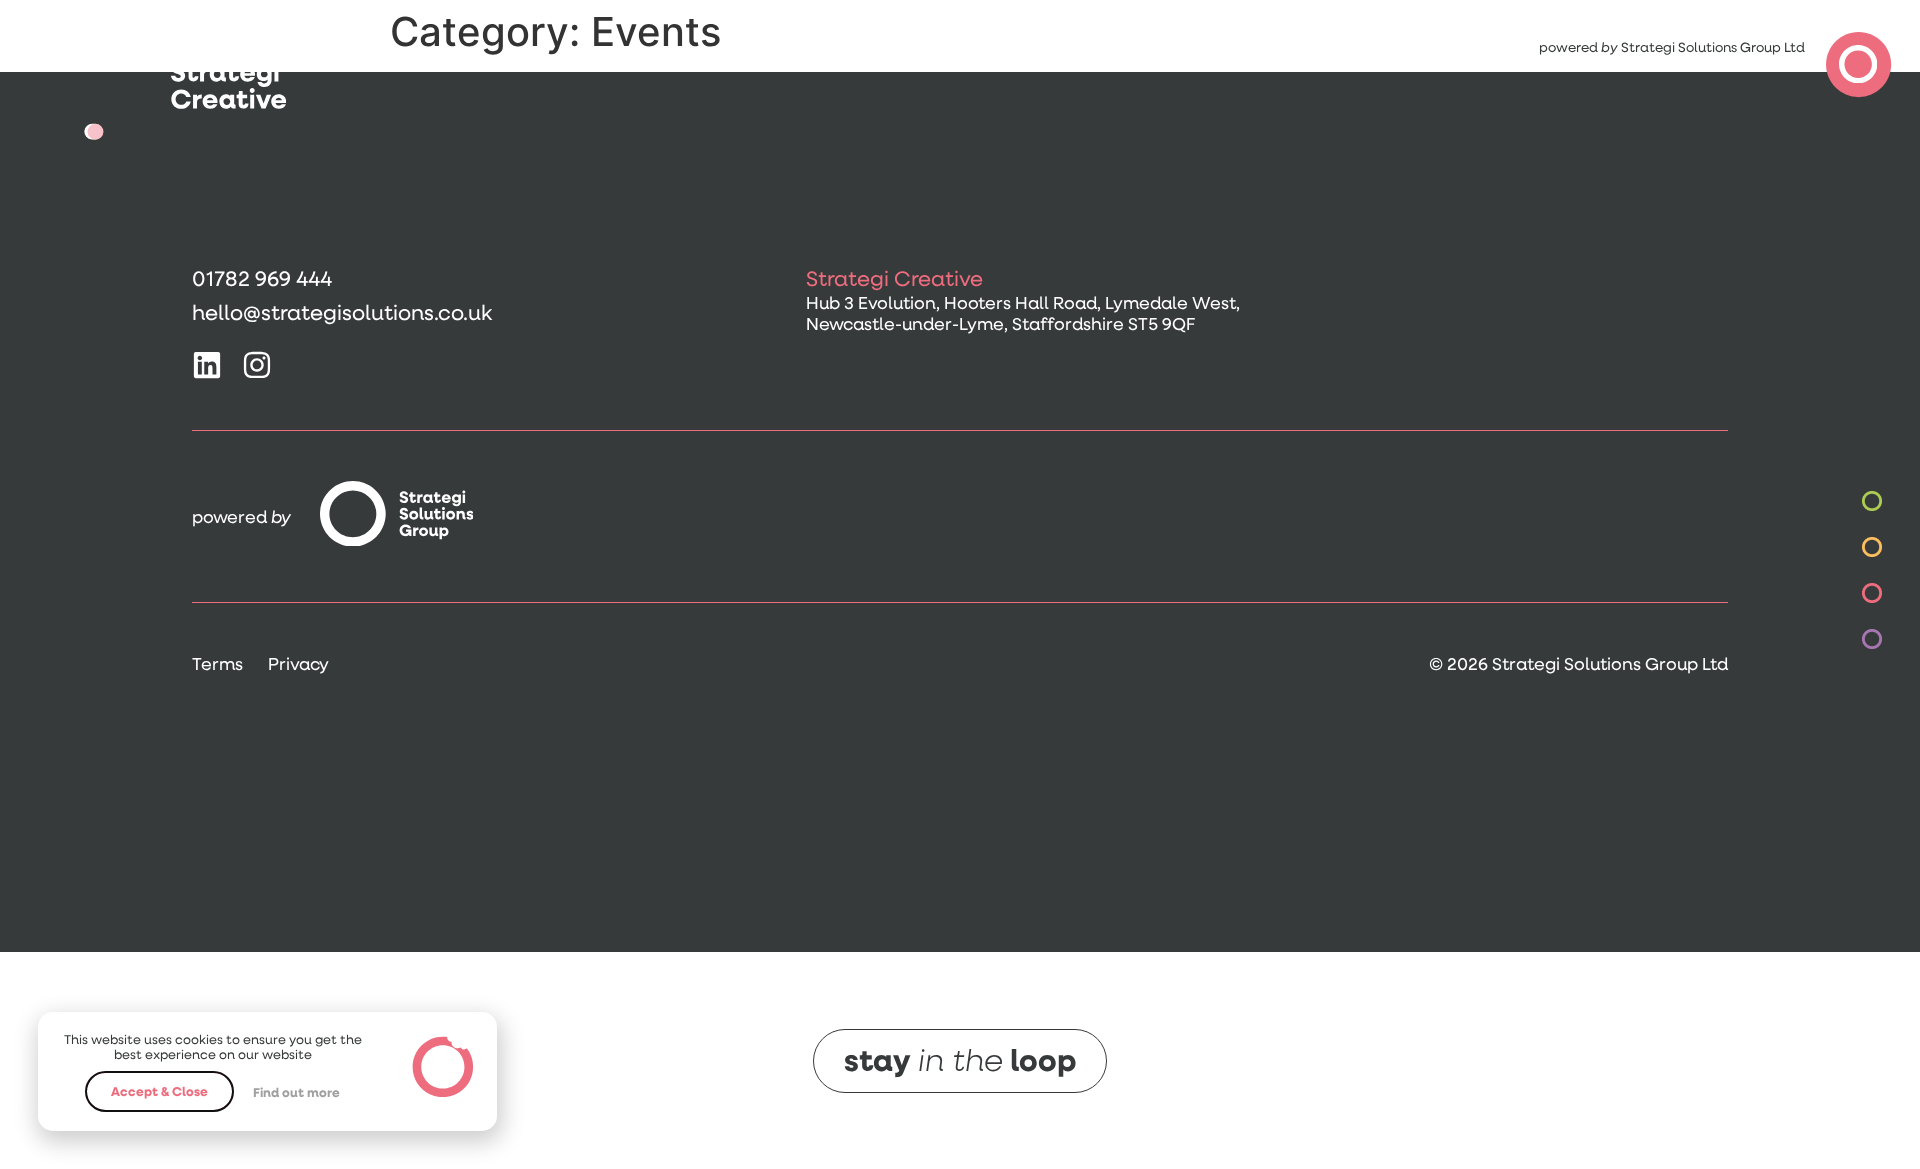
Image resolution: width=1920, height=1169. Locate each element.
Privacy (298, 663)
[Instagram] (257, 365)
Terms (217, 663)
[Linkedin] (207, 365)
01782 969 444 (262, 277)
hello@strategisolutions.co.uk (342, 311)
